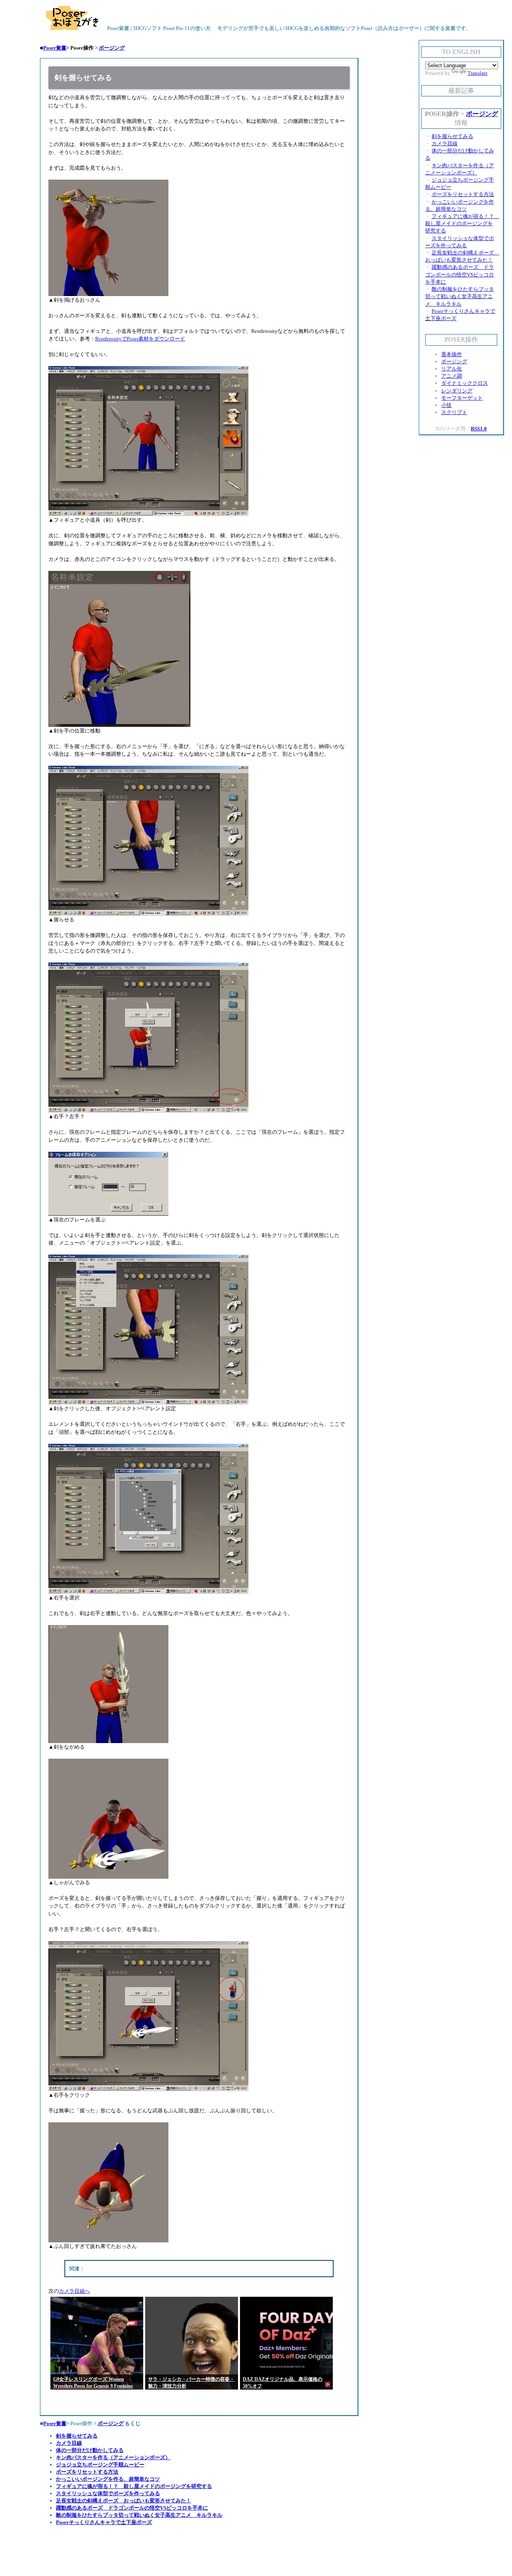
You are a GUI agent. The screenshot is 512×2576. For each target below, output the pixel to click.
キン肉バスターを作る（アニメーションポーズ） (113, 2457)
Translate (478, 73)
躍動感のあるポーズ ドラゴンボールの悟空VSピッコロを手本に (132, 2508)
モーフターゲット (462, 398)
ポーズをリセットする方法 (87, 2472)
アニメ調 (452, 376)
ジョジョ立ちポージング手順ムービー (100, 2465)
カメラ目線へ (74, 2291)
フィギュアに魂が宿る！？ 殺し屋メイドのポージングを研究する (134, 2486)
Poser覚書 (55, 48)
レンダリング (457, 391)
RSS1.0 (479, 429)
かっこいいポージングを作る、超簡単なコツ (108, 2479)
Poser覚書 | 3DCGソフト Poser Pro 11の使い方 (158, 28)
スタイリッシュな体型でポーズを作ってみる (108, 2493)
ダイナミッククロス (465, 383)
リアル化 (452, 369)
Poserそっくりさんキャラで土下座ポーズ (104, 2522)
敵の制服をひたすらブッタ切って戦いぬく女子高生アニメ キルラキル (139, 2515)
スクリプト (454, 412)
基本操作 (452, 354)
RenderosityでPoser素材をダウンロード (140, 339)
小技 (446, 405)
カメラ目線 (69, 2443)
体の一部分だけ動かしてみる (90, 2450)
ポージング (112, 48)
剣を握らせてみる (77, 2436)
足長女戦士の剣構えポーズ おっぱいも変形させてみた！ (124, 2501)
